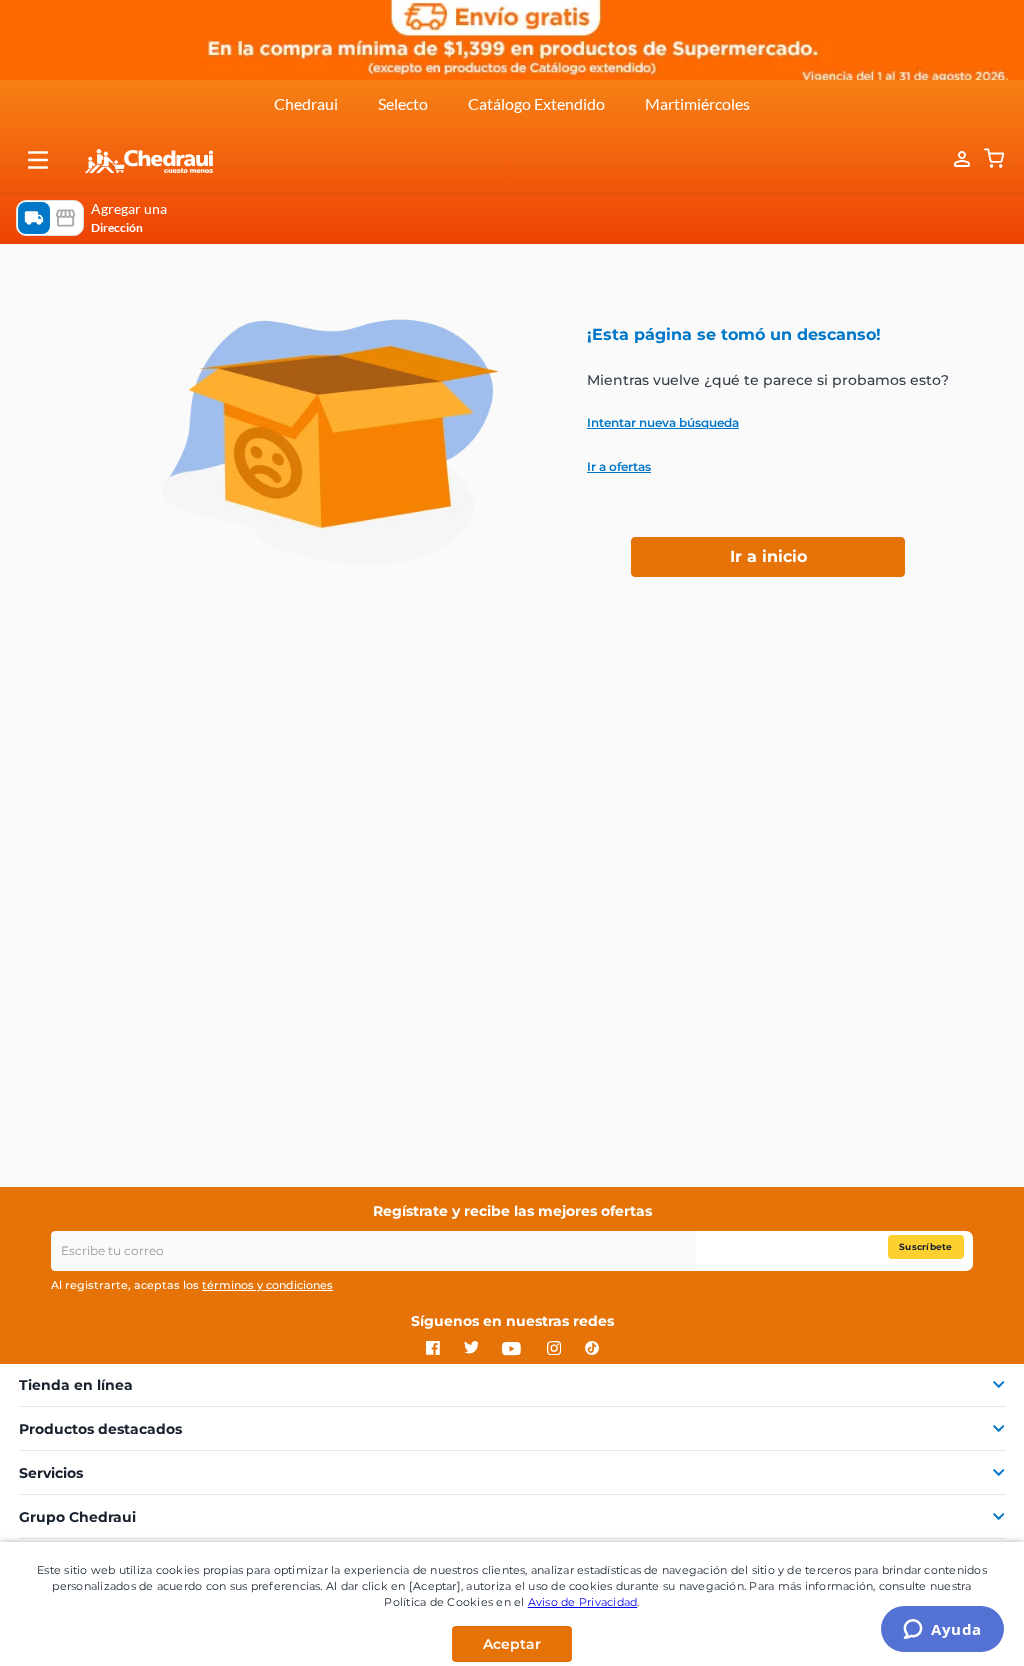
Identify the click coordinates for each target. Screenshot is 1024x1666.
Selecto (403, 103)
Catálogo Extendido (536, 103)
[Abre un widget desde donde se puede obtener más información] (942, 1631)
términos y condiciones (267, 1285)
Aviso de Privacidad (583, 1602)
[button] (38, 160)
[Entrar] (952, 159)
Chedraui (306, 103)
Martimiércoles (697, 103)
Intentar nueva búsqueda (663, 423)
